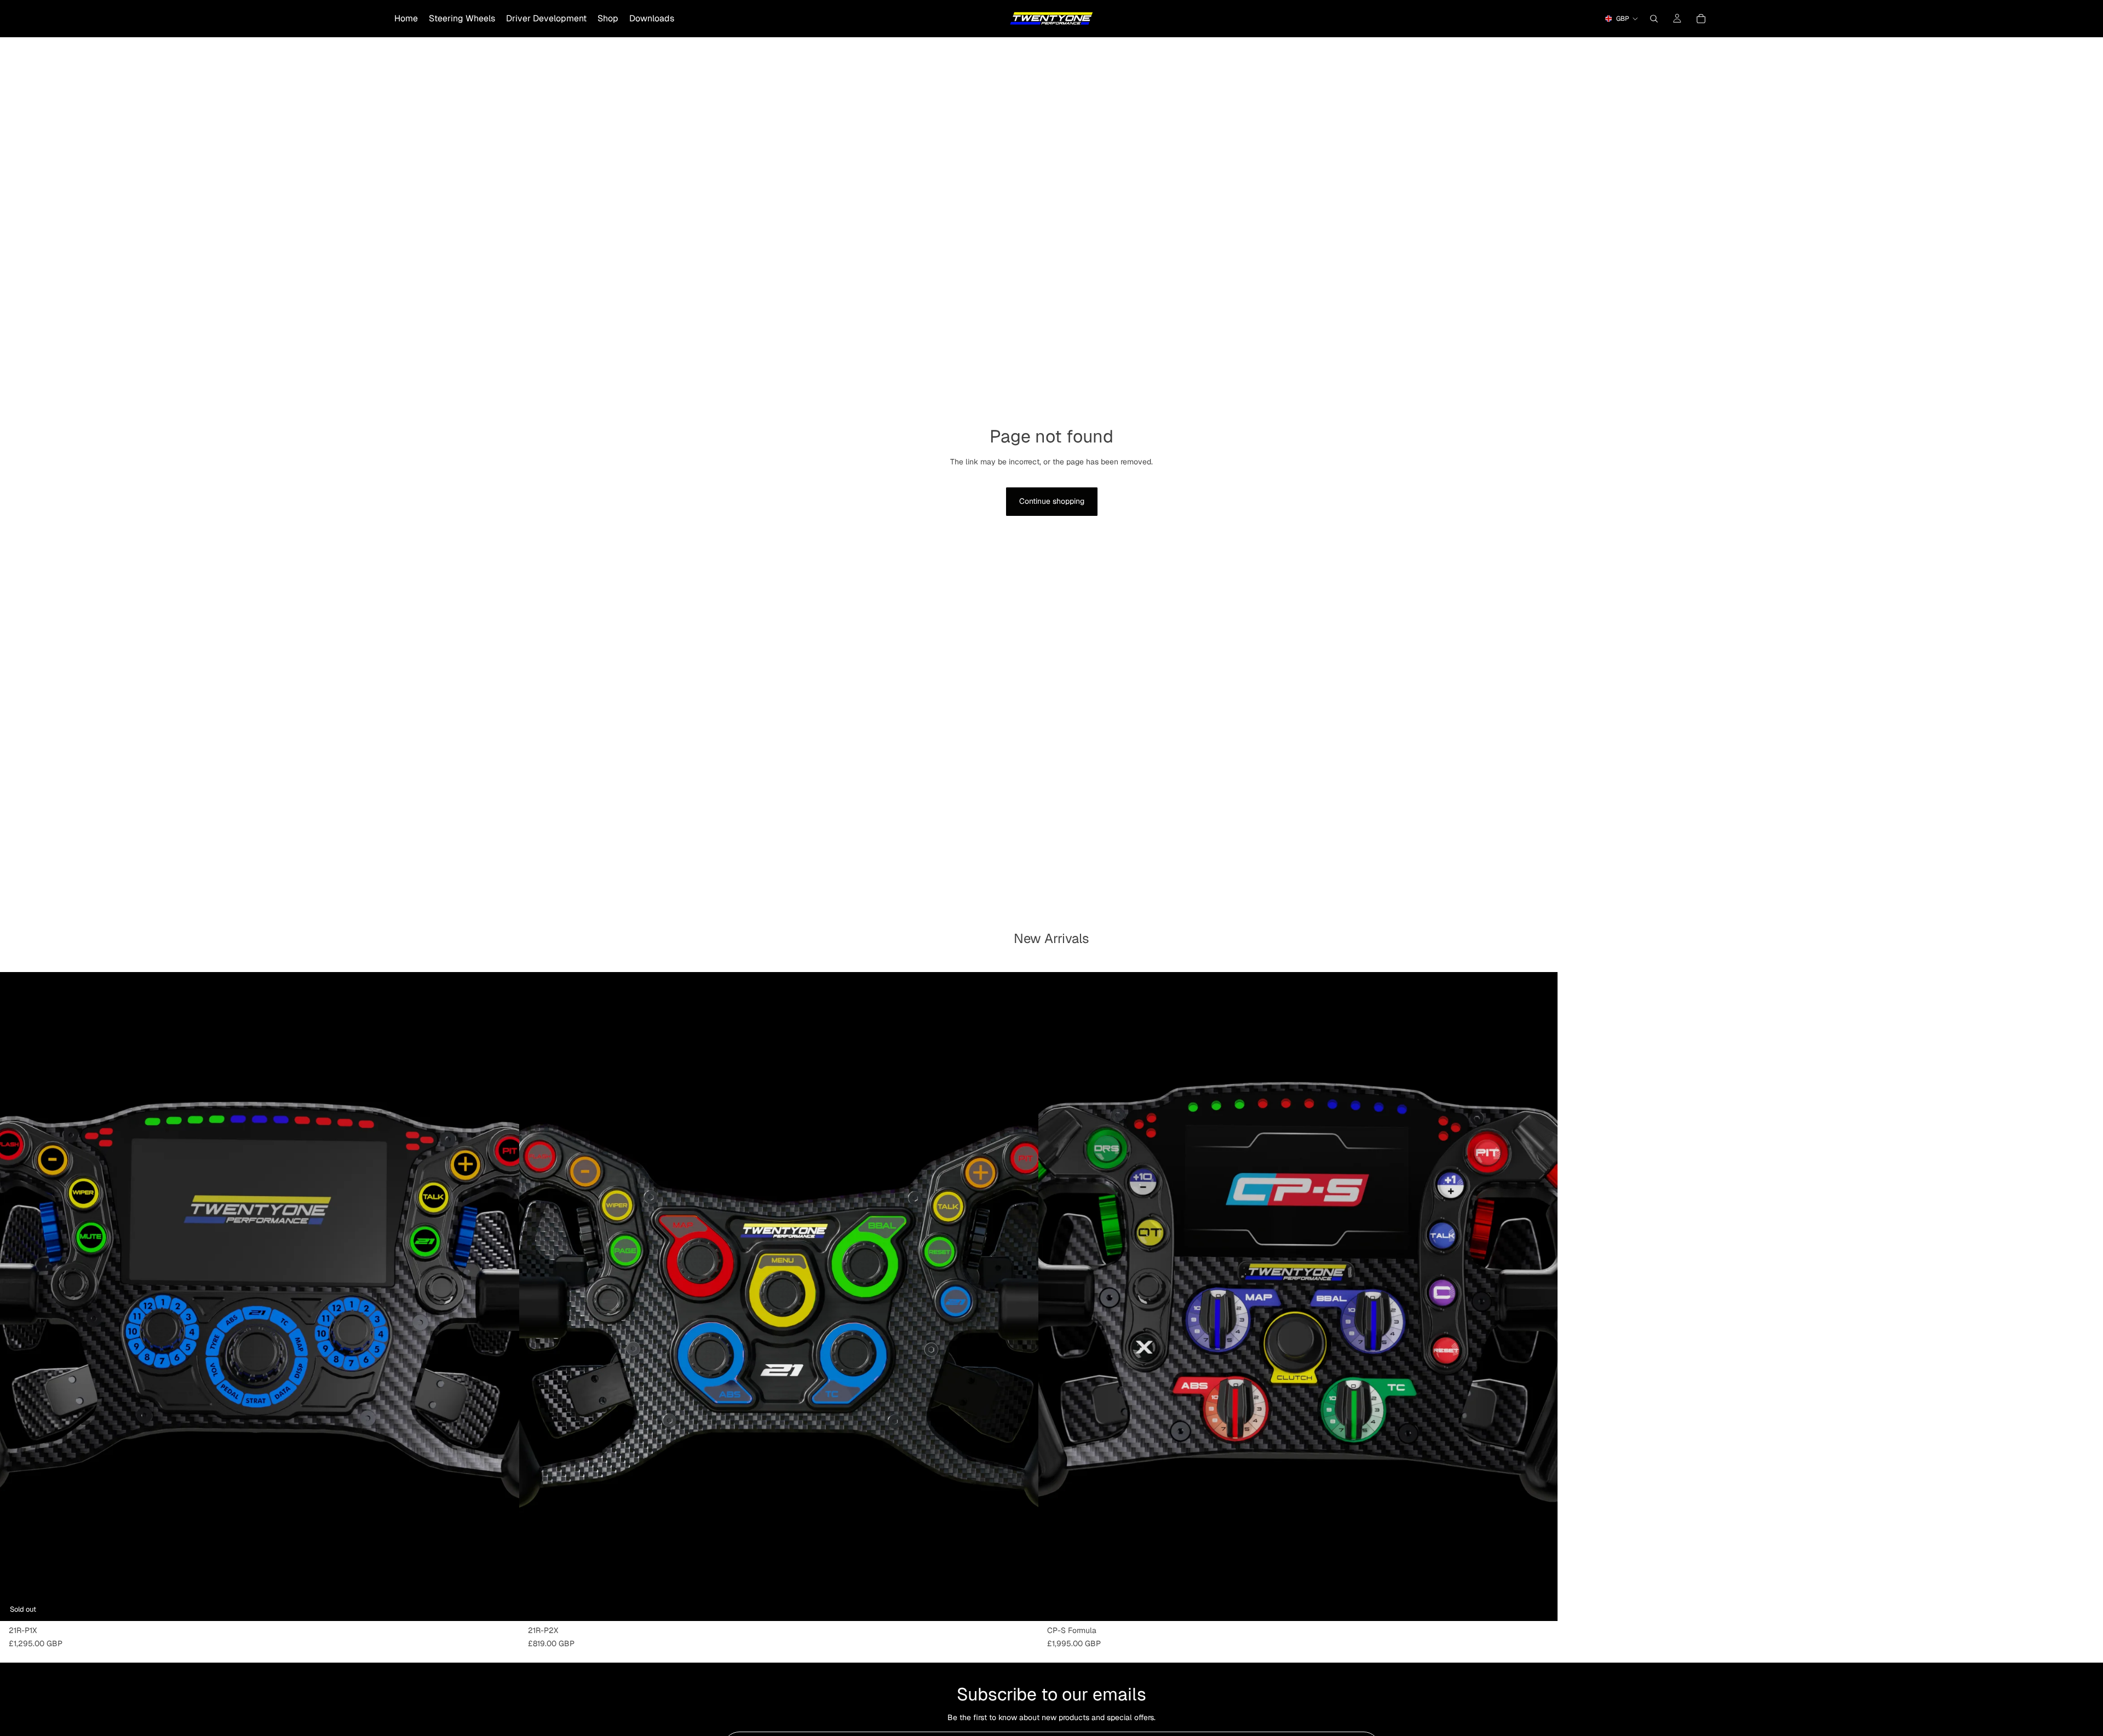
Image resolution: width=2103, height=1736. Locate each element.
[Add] (1021, 1605)
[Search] (1654, 19)
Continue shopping (1052, 501)
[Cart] (1701, 19)
